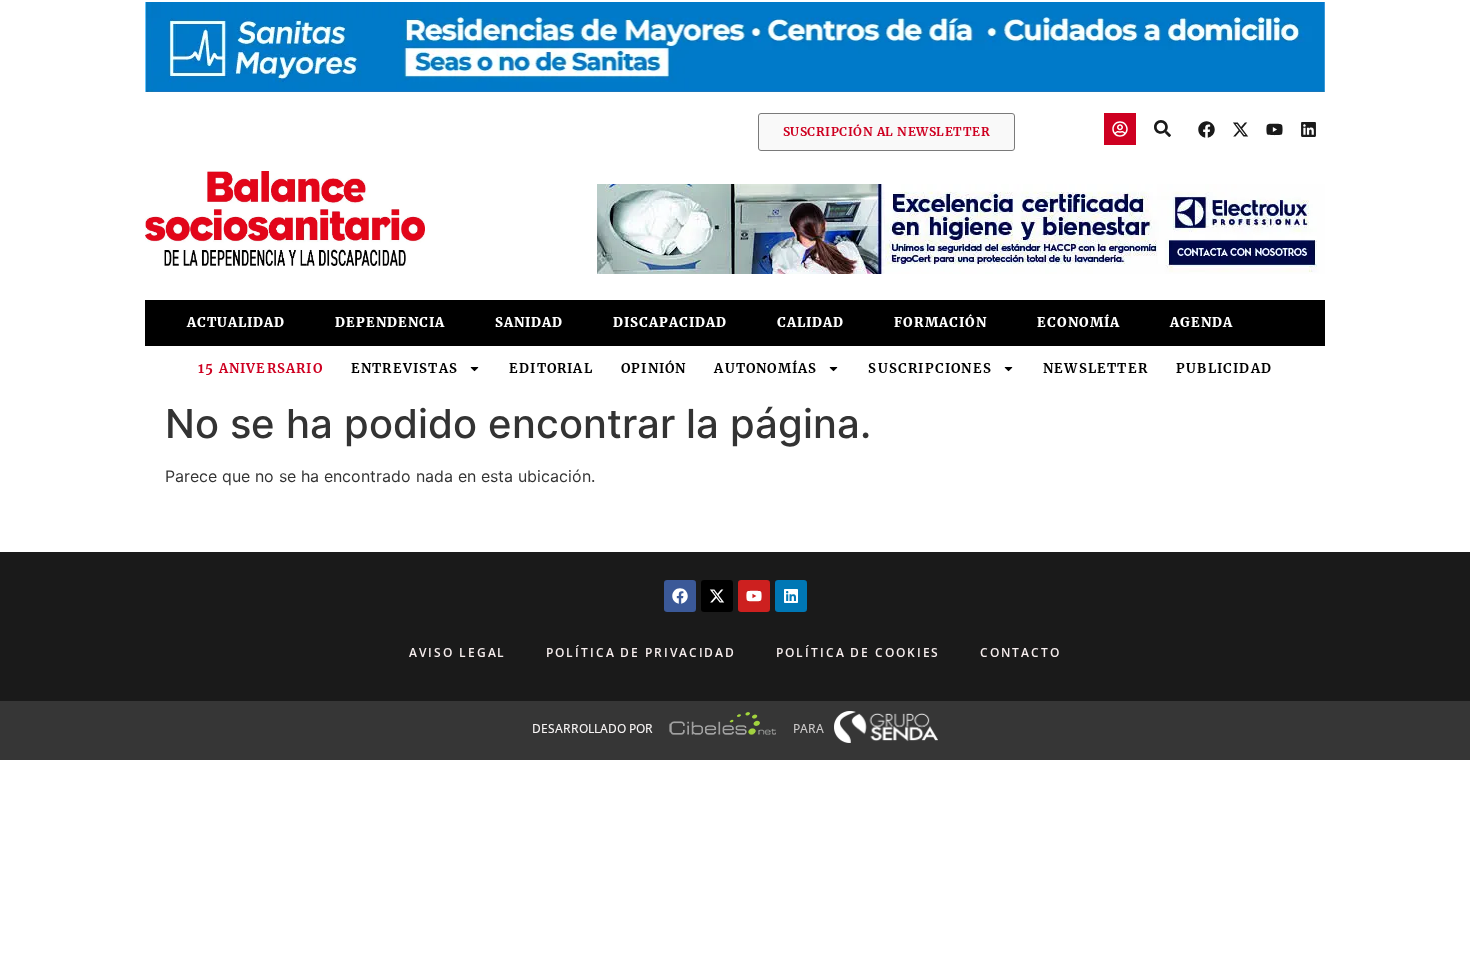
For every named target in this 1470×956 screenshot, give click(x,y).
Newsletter (1095, 368)
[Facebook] (1206, 129)
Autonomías (765, 368)
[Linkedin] (1308, 129)
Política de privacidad (641, 652)
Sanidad (529, 322)
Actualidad (236, 322)
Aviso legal (457, 652)
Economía (1078, 322)
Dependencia (390, 322)
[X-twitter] (1240, 129)
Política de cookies (858, 652)
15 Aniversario (260, 368)
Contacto (1020, 652)
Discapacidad (670, 322)
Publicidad (1224, 368)
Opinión (653, 368)
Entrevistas (404, 368)
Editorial (551, 368)
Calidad (810, 322)
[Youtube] (1274, 129)
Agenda (1201, 322)
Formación (940, 322)
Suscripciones (930, 368)
